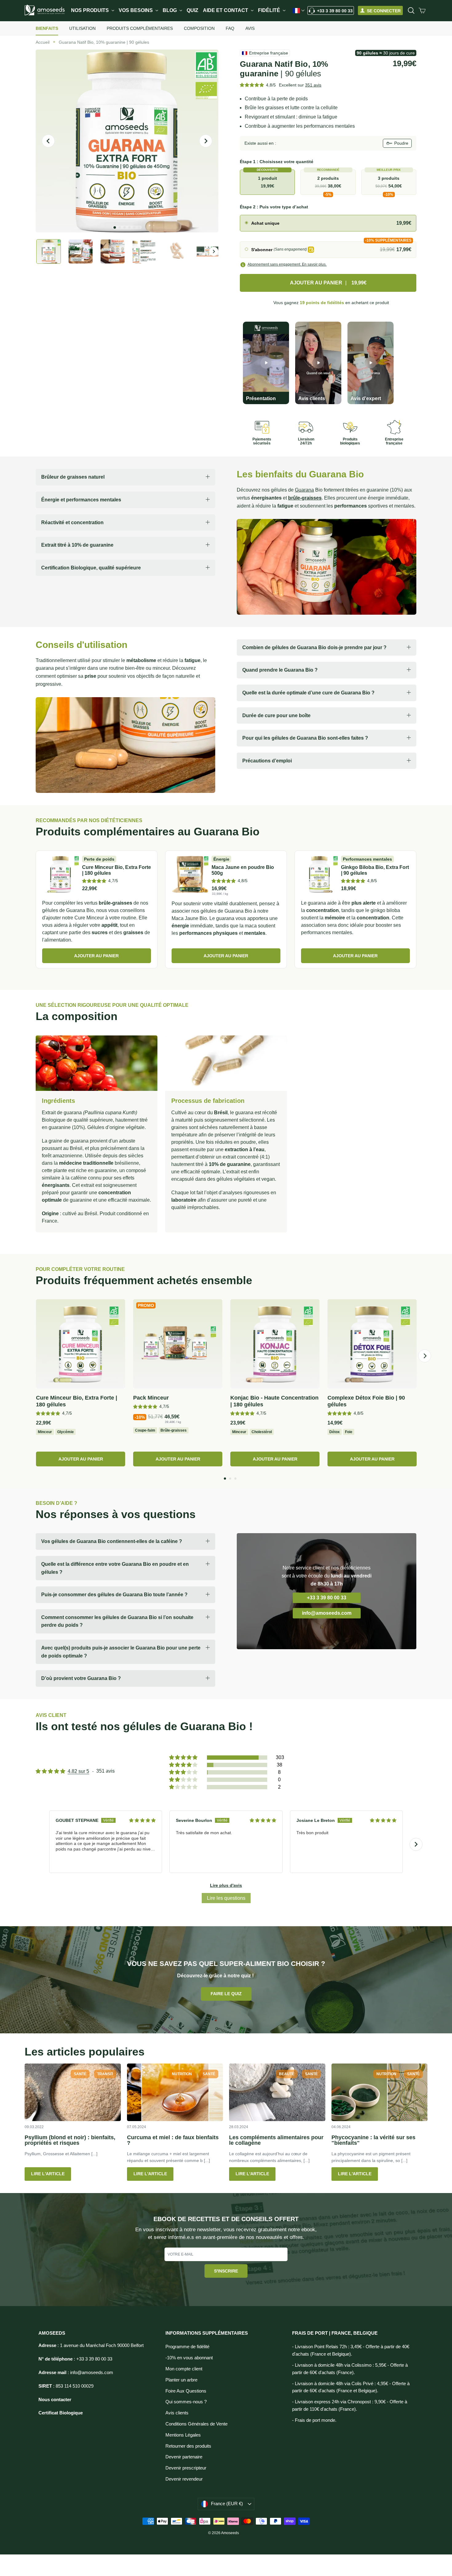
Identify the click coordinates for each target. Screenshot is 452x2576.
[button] (252, 85)
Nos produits (91, 10)
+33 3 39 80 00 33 (335, 11)
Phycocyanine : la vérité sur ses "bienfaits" (373, 2140)
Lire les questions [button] (226, 1898)
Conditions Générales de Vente (196, 2424)
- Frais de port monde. (314, 2420)
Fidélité (270, 10)
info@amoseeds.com (327, 1613)
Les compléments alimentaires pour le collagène (276, 2140)
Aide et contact (226, 10)
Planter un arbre (181, 2380)
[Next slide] (416, 1844)
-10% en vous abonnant (189, 2358)
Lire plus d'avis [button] (226, 1885)
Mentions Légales (183, 2435)
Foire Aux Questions (186, 2391)
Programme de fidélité (187, 2347)
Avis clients (177, 2413)
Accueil (43, 42)
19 (322, 303)
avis (313, 85)
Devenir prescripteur (186, 2468)
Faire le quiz (226, 1994)
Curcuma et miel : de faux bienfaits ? (173, 2140)
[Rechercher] (411, 10)
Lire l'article (48, 2174)
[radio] (328, 223)
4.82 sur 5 (78, 1771)
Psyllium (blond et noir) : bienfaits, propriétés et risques (70, 2140)
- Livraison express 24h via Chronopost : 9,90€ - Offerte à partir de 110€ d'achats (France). (350, 2405)
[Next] (425, 1356)
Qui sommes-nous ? (186, 2402)
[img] (142, 1820)
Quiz (192, 10)
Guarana (304, 490)
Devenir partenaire (184, 2457)
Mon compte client (184, 2369)
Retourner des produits (188, 2446)
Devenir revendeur (184, 2479)
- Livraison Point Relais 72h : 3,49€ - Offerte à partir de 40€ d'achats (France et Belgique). (351, 2350)
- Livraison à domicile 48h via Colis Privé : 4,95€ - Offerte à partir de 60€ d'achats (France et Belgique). (351, 2387)
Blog (170, 10)
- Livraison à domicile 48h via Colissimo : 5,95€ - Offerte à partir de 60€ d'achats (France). (350, 2369)
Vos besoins (136, 10)
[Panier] (422, 10)
